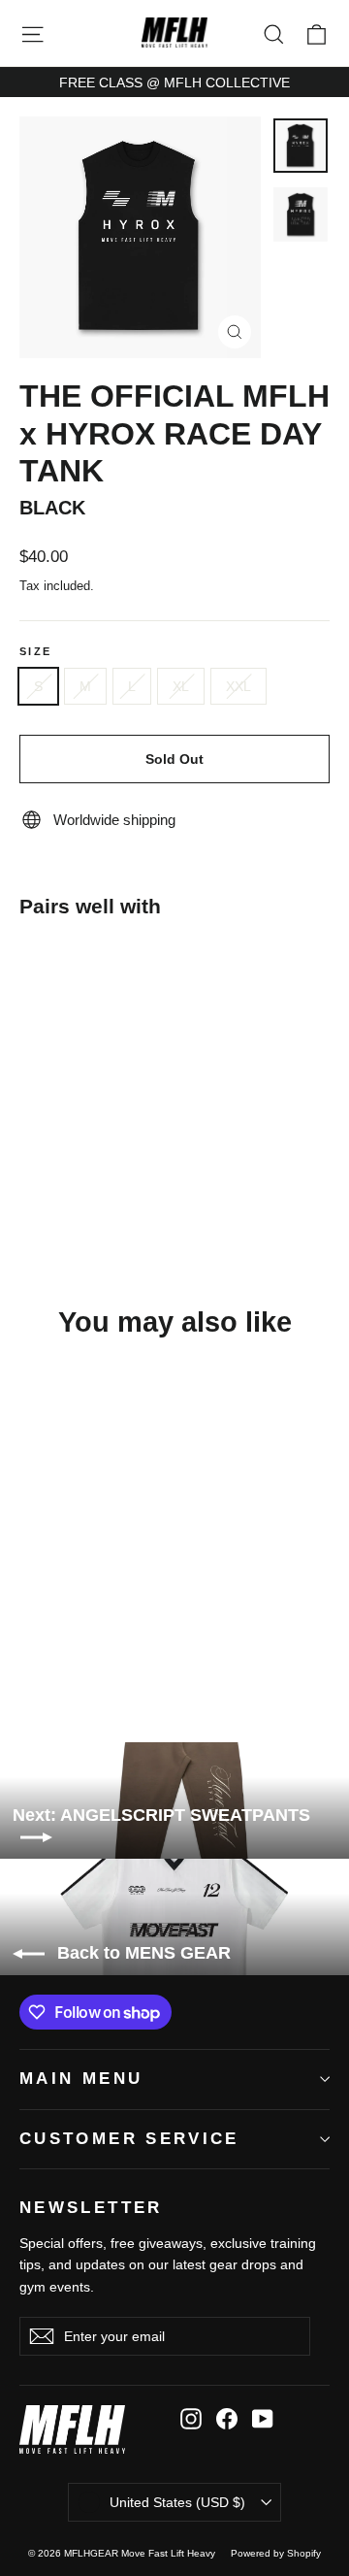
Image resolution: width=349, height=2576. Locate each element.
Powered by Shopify (276, 2553)
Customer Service (129, 2139)
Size (35, 651)
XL (181, 686)
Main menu (81, 2079)
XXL (238, 686)
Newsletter (91, 2208)
